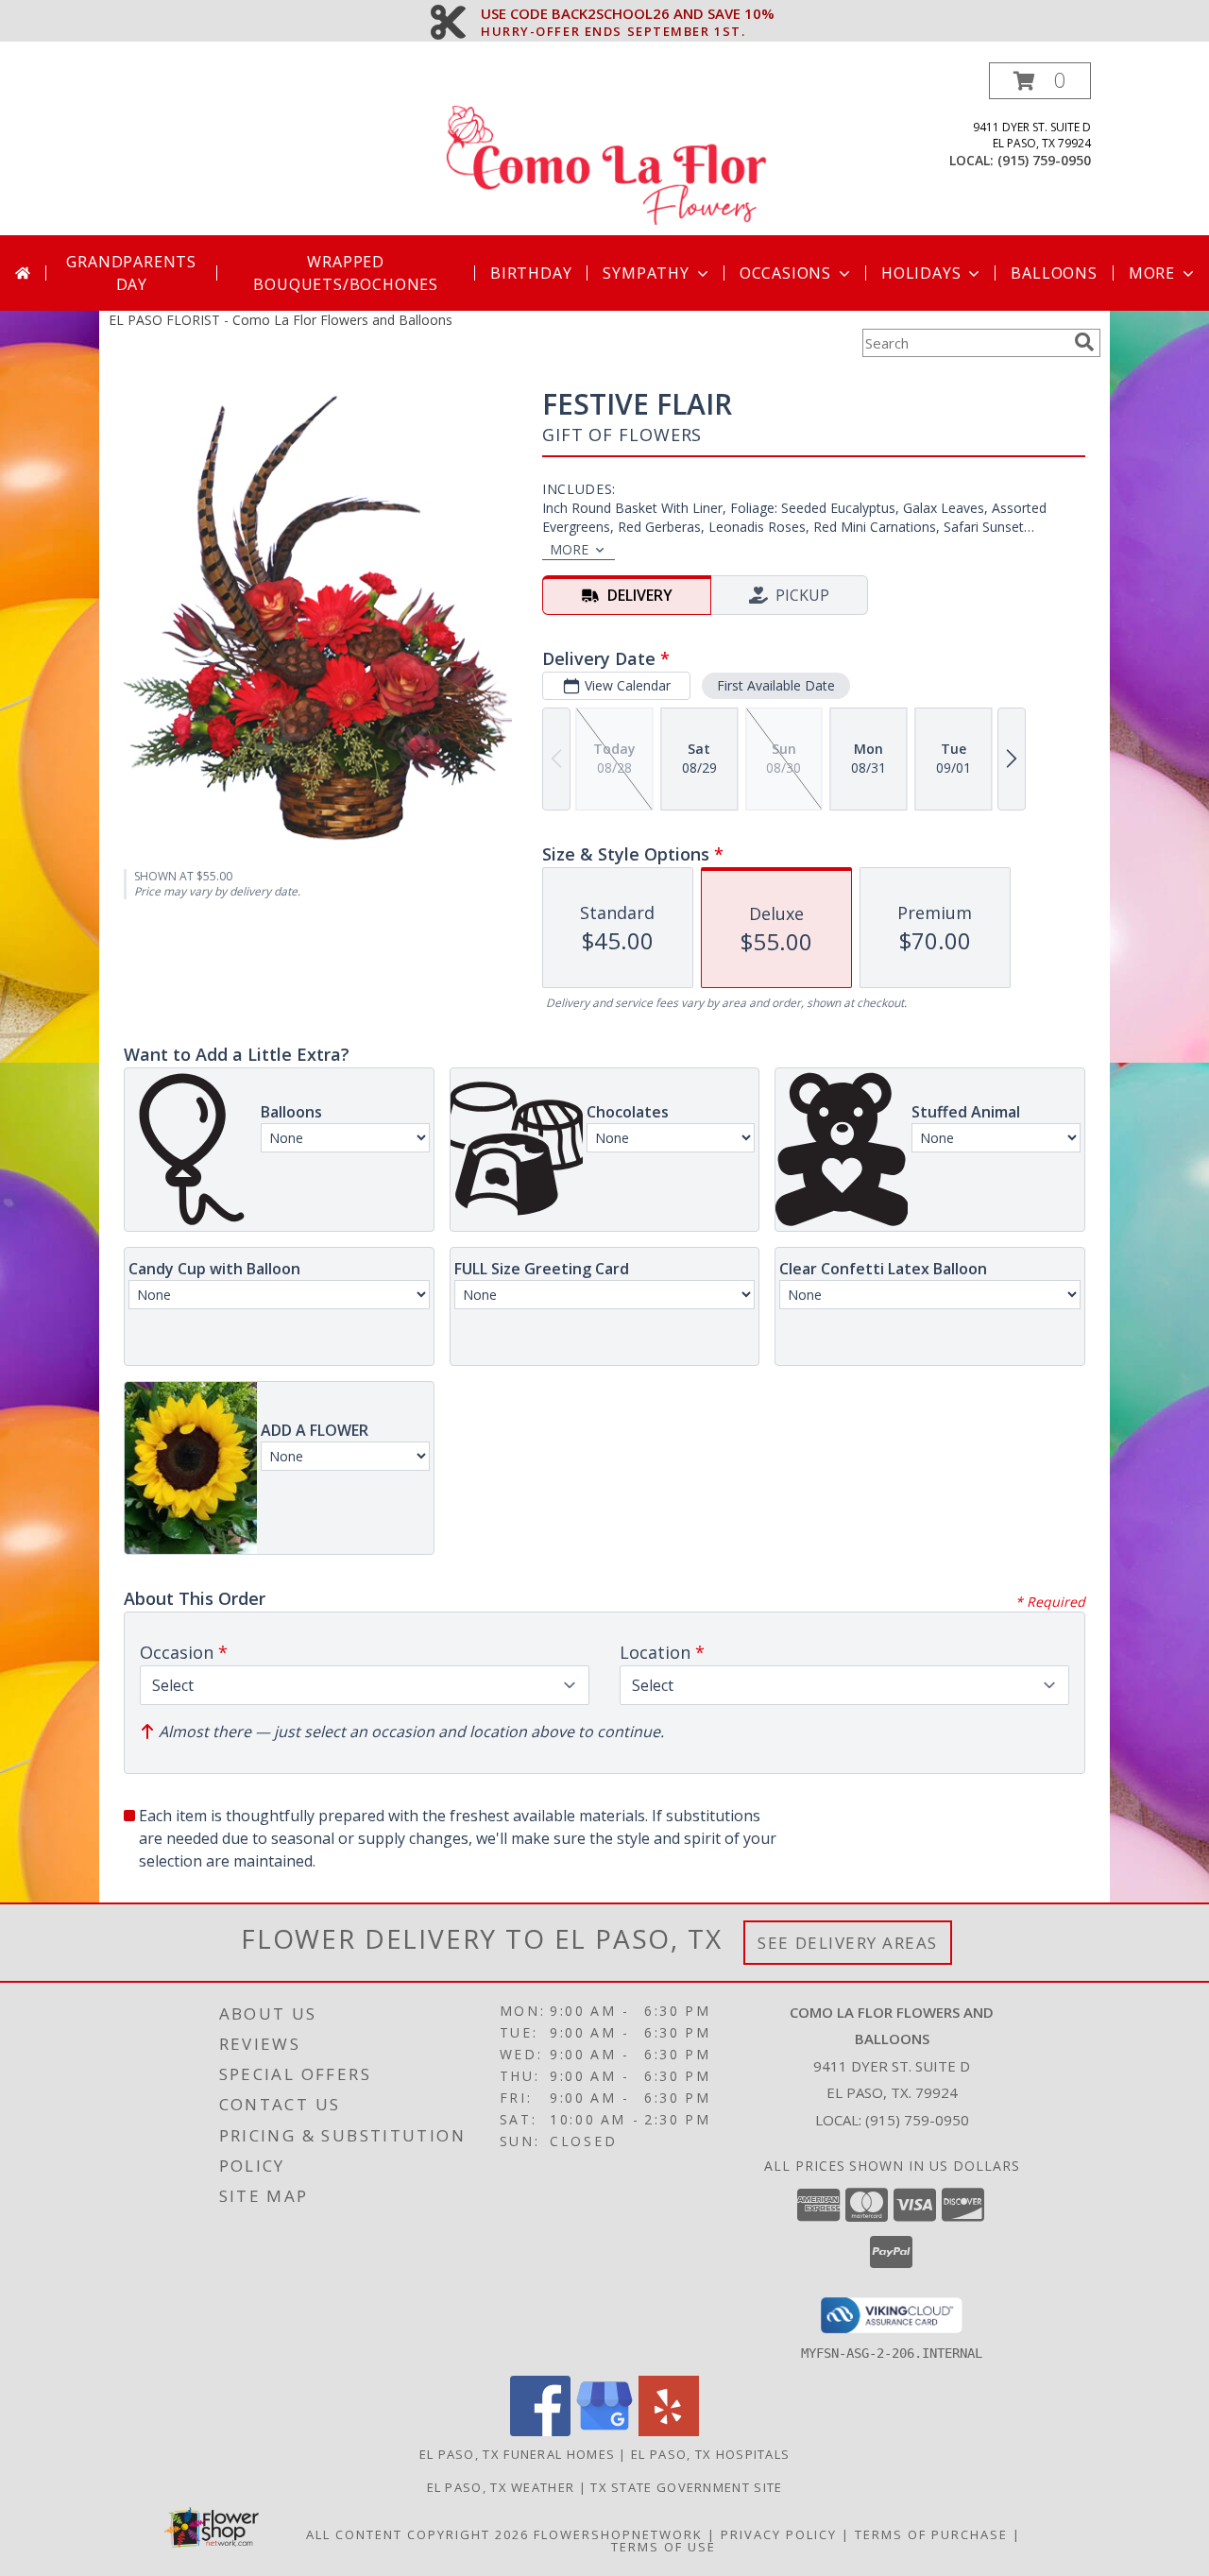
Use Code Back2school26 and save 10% (628, 14)
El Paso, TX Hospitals (710, 2454)
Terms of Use (664, 2547)
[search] (1084, 342)
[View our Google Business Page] (604, 2431)
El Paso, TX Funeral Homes (518, 2454)
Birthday (531, 273)
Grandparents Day (131, 273)
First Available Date (776, 685)
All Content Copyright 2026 (417, 2534)
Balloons (1054, 273)
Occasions (785, 273)
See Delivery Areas (848, 1943)
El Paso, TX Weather (501, 2487)
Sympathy (646, 273)
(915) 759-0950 (1044, 160)
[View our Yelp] (669, 2431)
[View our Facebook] (540, 2431)
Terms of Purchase (931, 2534)
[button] (1040, 81)
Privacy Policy (779, 2534)
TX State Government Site (686, 2487)
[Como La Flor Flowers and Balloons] (606, 149)
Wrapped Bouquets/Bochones (346, 273)
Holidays (921, 273)
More (1152, 273)
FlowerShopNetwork (618, 2534)
